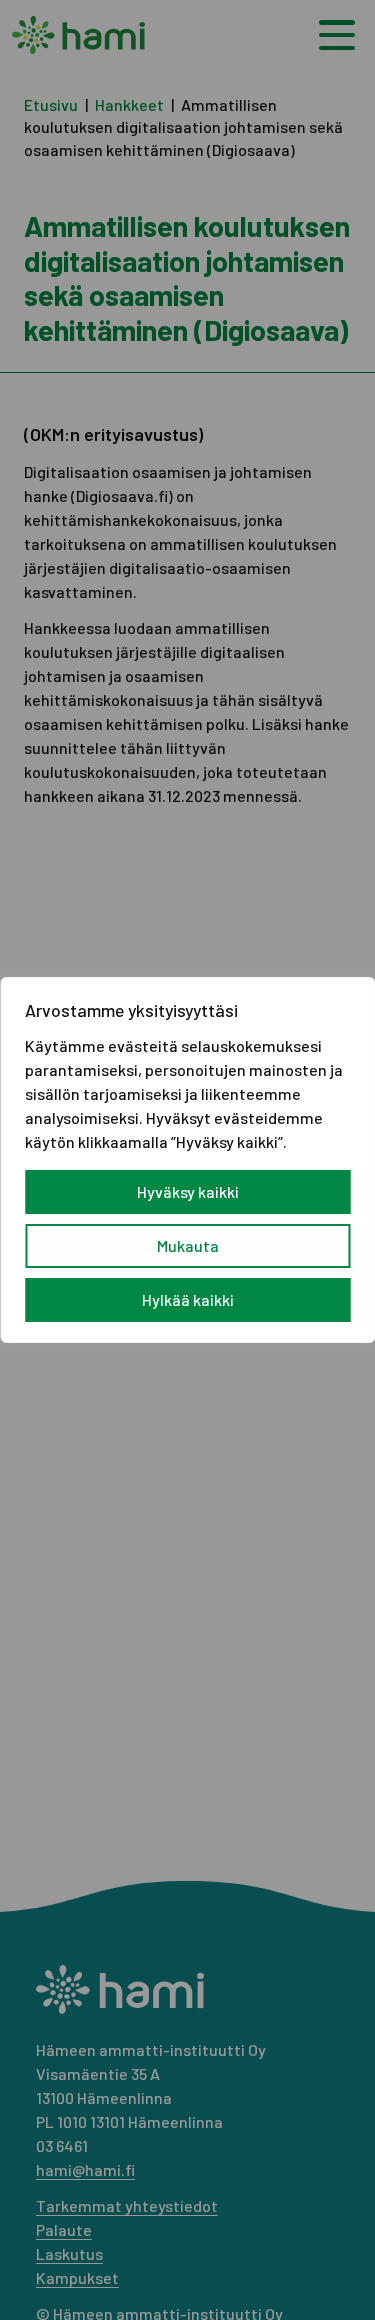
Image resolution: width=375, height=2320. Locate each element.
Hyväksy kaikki (188, 1191)
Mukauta (188, 1245)
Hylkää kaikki (188, 1299)
